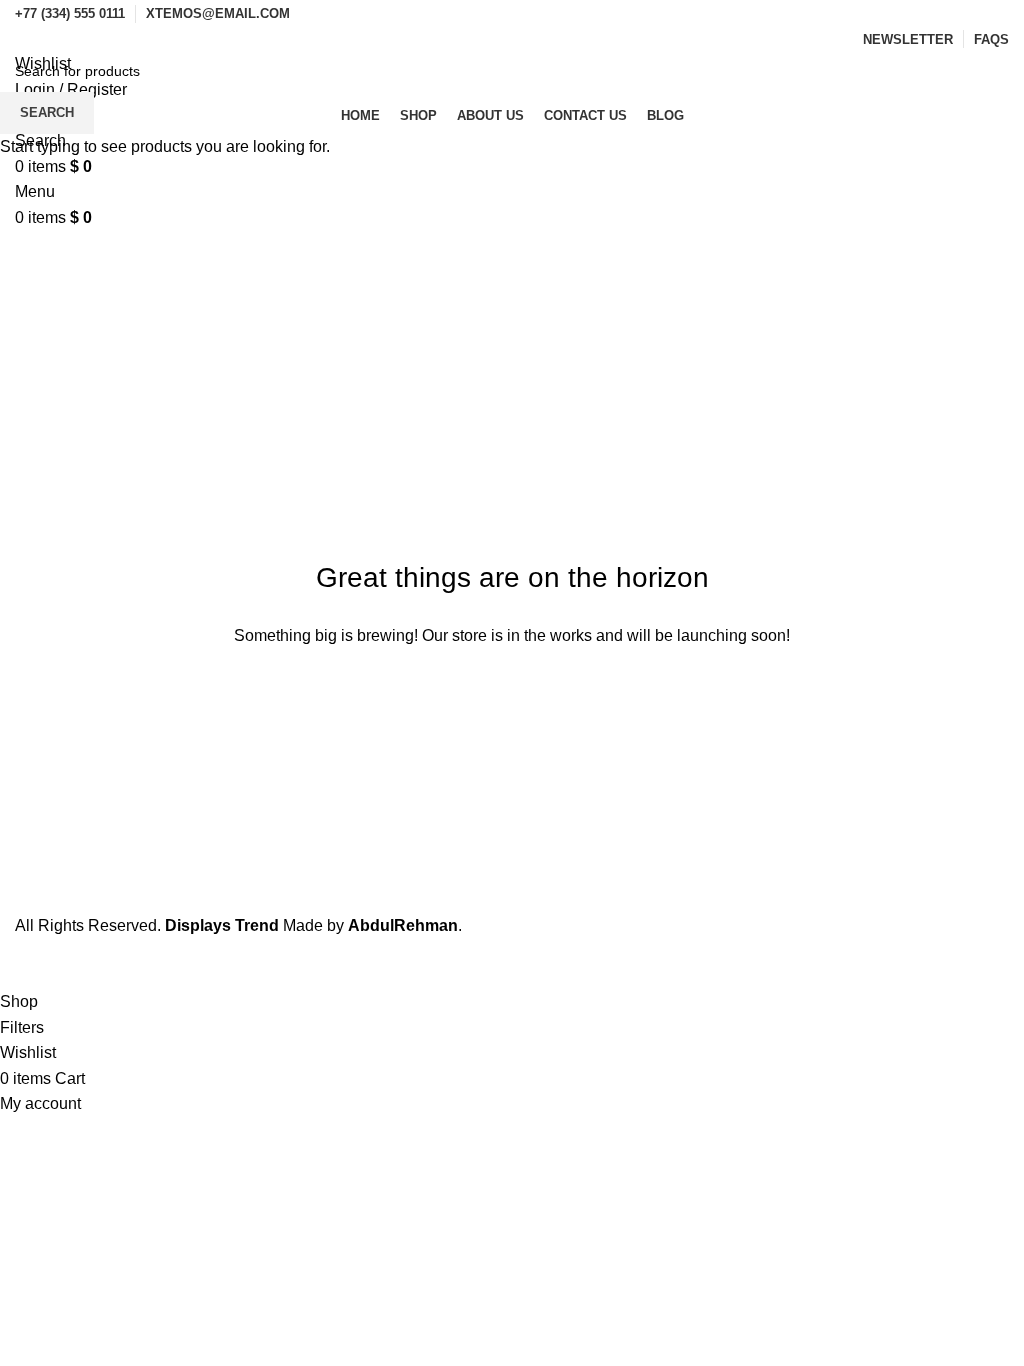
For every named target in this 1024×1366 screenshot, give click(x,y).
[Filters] (25, 964)
